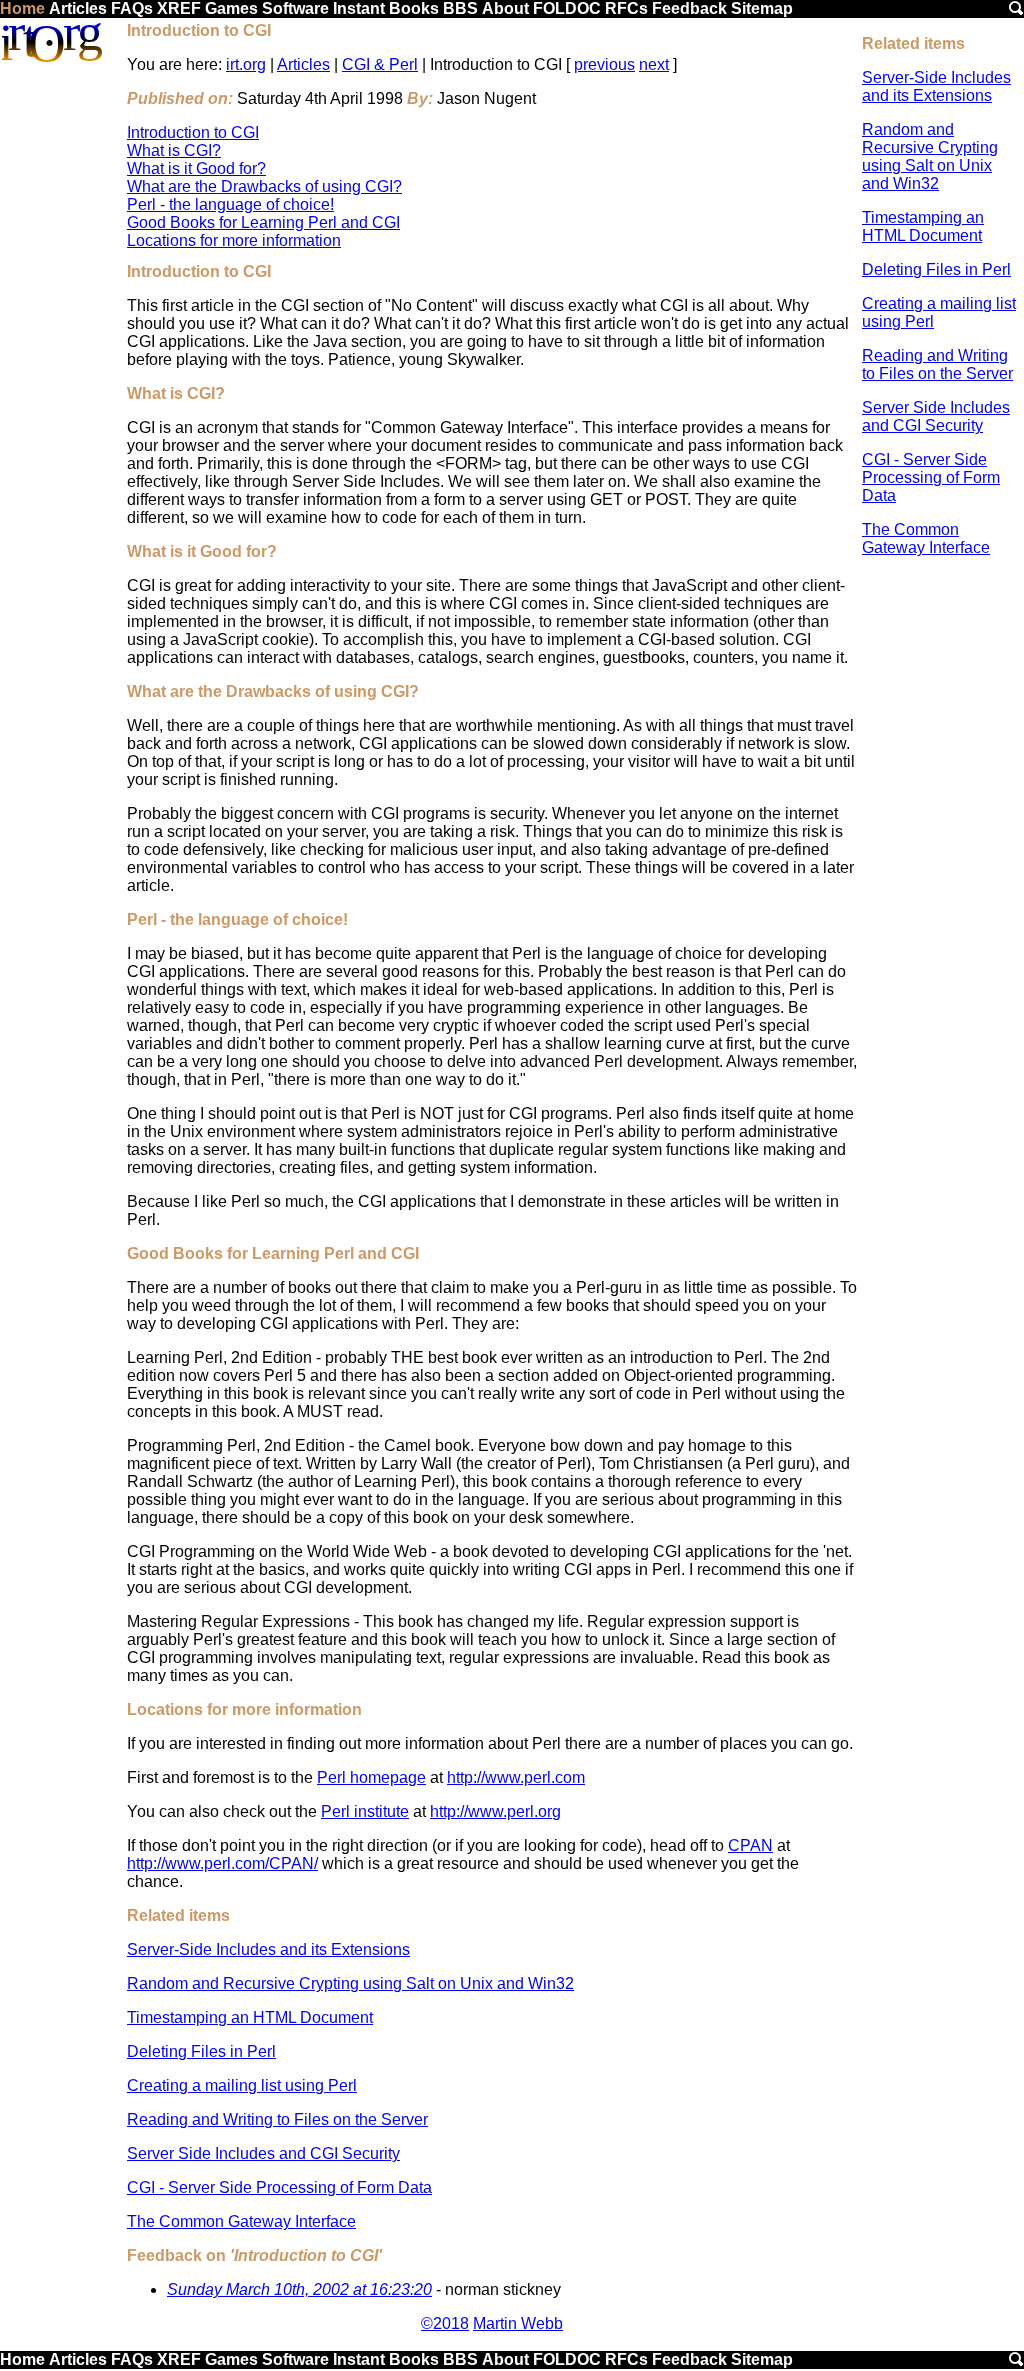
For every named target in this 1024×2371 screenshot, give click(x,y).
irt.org (246, 64)
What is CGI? (174, 150)
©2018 (445, 2323)
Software (295, 8)
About (505, 8)
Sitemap (762, 8)
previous (604, 64)
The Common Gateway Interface (926, 538)
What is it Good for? (196, 168)
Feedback (689, 8)
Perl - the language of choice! (230, 204)
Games (231, 8)
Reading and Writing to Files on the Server (937, 364)
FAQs (132, 8)
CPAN (750, 1845)
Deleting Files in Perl (936, 269)
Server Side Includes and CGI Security (936, 416)
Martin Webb (518, 2323)
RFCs (626, 8)
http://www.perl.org (495, 1811)
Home (22, 8)
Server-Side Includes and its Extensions (936, 86)
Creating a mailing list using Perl (242, 2085)
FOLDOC (567, 8)
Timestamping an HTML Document (923, 226)
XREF (179, 8)
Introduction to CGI (193, 132)
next (654, 64)
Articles (78, 8)
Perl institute (365, 1811)
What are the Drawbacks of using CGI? (264, 186)
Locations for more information (234, 240)
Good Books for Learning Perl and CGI (263, 222)
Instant (359, 8)
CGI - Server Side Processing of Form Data (931, 477)
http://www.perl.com (516, 1777)
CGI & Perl (380, 64)
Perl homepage (371, 1777)
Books (414, 8)
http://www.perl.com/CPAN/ (222, 1863)
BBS (460, 8)
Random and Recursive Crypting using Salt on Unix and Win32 (930, 156)
